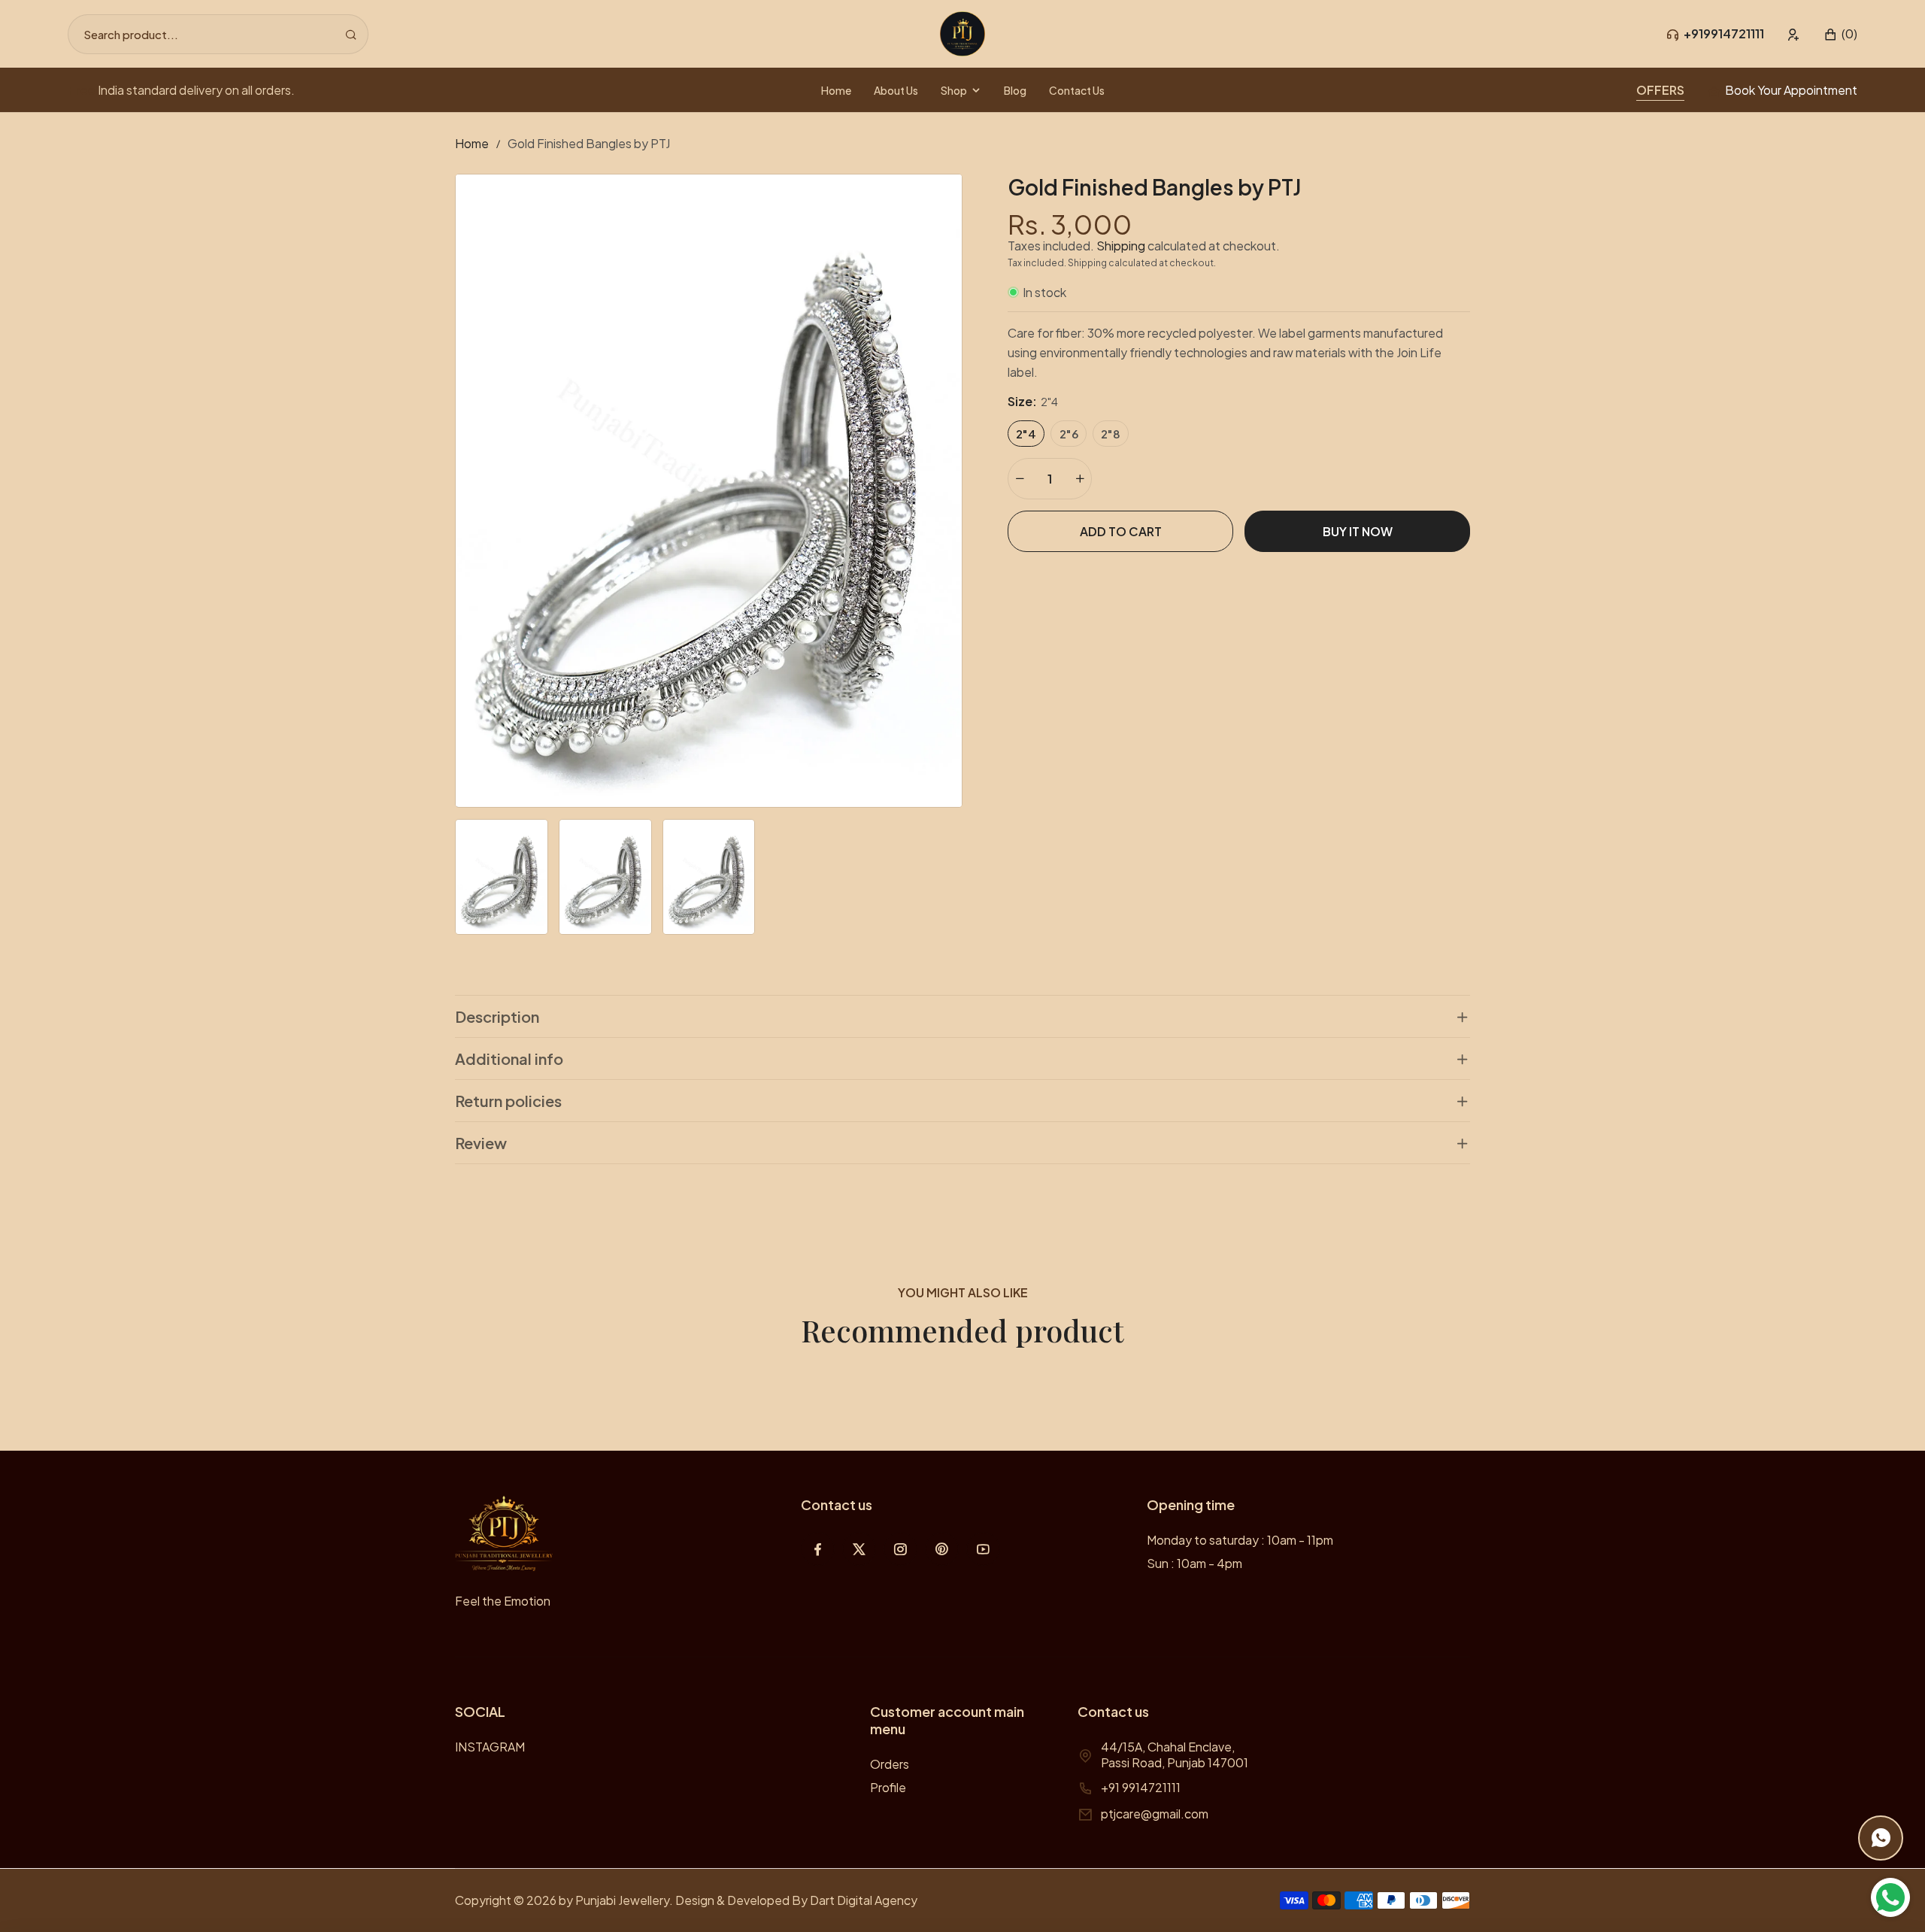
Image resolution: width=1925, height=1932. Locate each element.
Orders (890, 1764)
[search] (351, 34)
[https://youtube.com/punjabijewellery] (983, 1549)
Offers (1660, 90)
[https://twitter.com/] (859, 1549)
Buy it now (1358, 531)
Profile (888, 1787)
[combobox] (218, 34)
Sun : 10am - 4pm (1194, 1563)
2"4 (1026, 434)
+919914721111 (1724, 33)
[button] (1840, 34)
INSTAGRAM (490, 1747)
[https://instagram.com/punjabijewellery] (900, 1549)
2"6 (1069, 434)
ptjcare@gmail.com (1155, 1814)
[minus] (1020, 479)
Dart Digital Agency (864, 1900)
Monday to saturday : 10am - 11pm (1240, 1540)
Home (472, 143)
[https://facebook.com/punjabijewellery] (818, 1549)
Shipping (1121, 246)
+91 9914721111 (1141, 1787)
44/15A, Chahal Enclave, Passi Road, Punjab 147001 (1175, 1755)
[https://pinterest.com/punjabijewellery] (942, 1549)
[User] (1794, 34)
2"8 (1111, 434)
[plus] (1080, 479)
